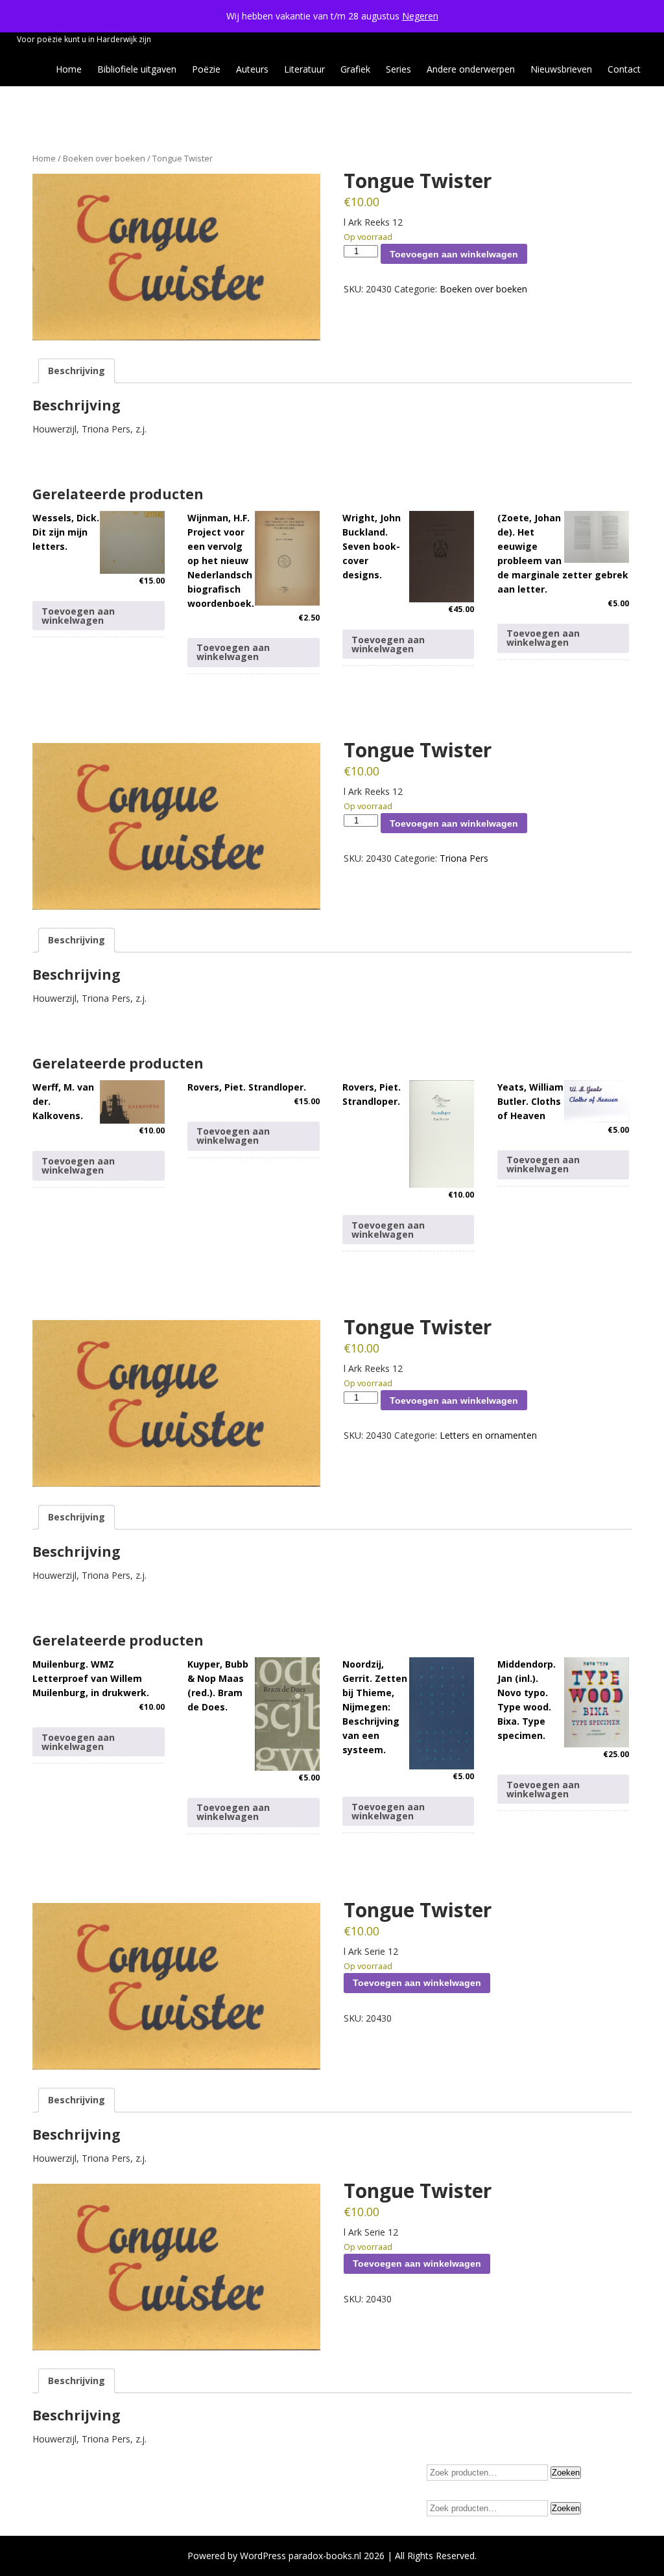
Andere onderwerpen (471, 69)
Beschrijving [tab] (77, 371)
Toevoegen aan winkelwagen (454, 254)
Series (398, 69)
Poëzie (206, 69)
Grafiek (355, 69)
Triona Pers (464, 858)
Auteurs (252, 69)
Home (69, 69)
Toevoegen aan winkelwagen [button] (78, 616)
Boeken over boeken (104, 158)
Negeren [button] (420, 16)
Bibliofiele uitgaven (137, 69)
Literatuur (304, 69)
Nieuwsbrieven (561, 69)
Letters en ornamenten (488, 1435)
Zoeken (566, 2473)
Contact (624, 69)
